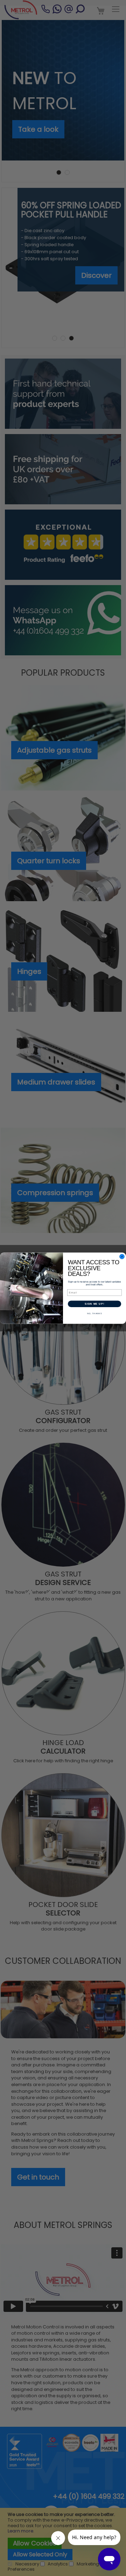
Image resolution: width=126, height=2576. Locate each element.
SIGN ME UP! (94, 1304)
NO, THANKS (95, 1313)
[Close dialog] (122, 1257)
